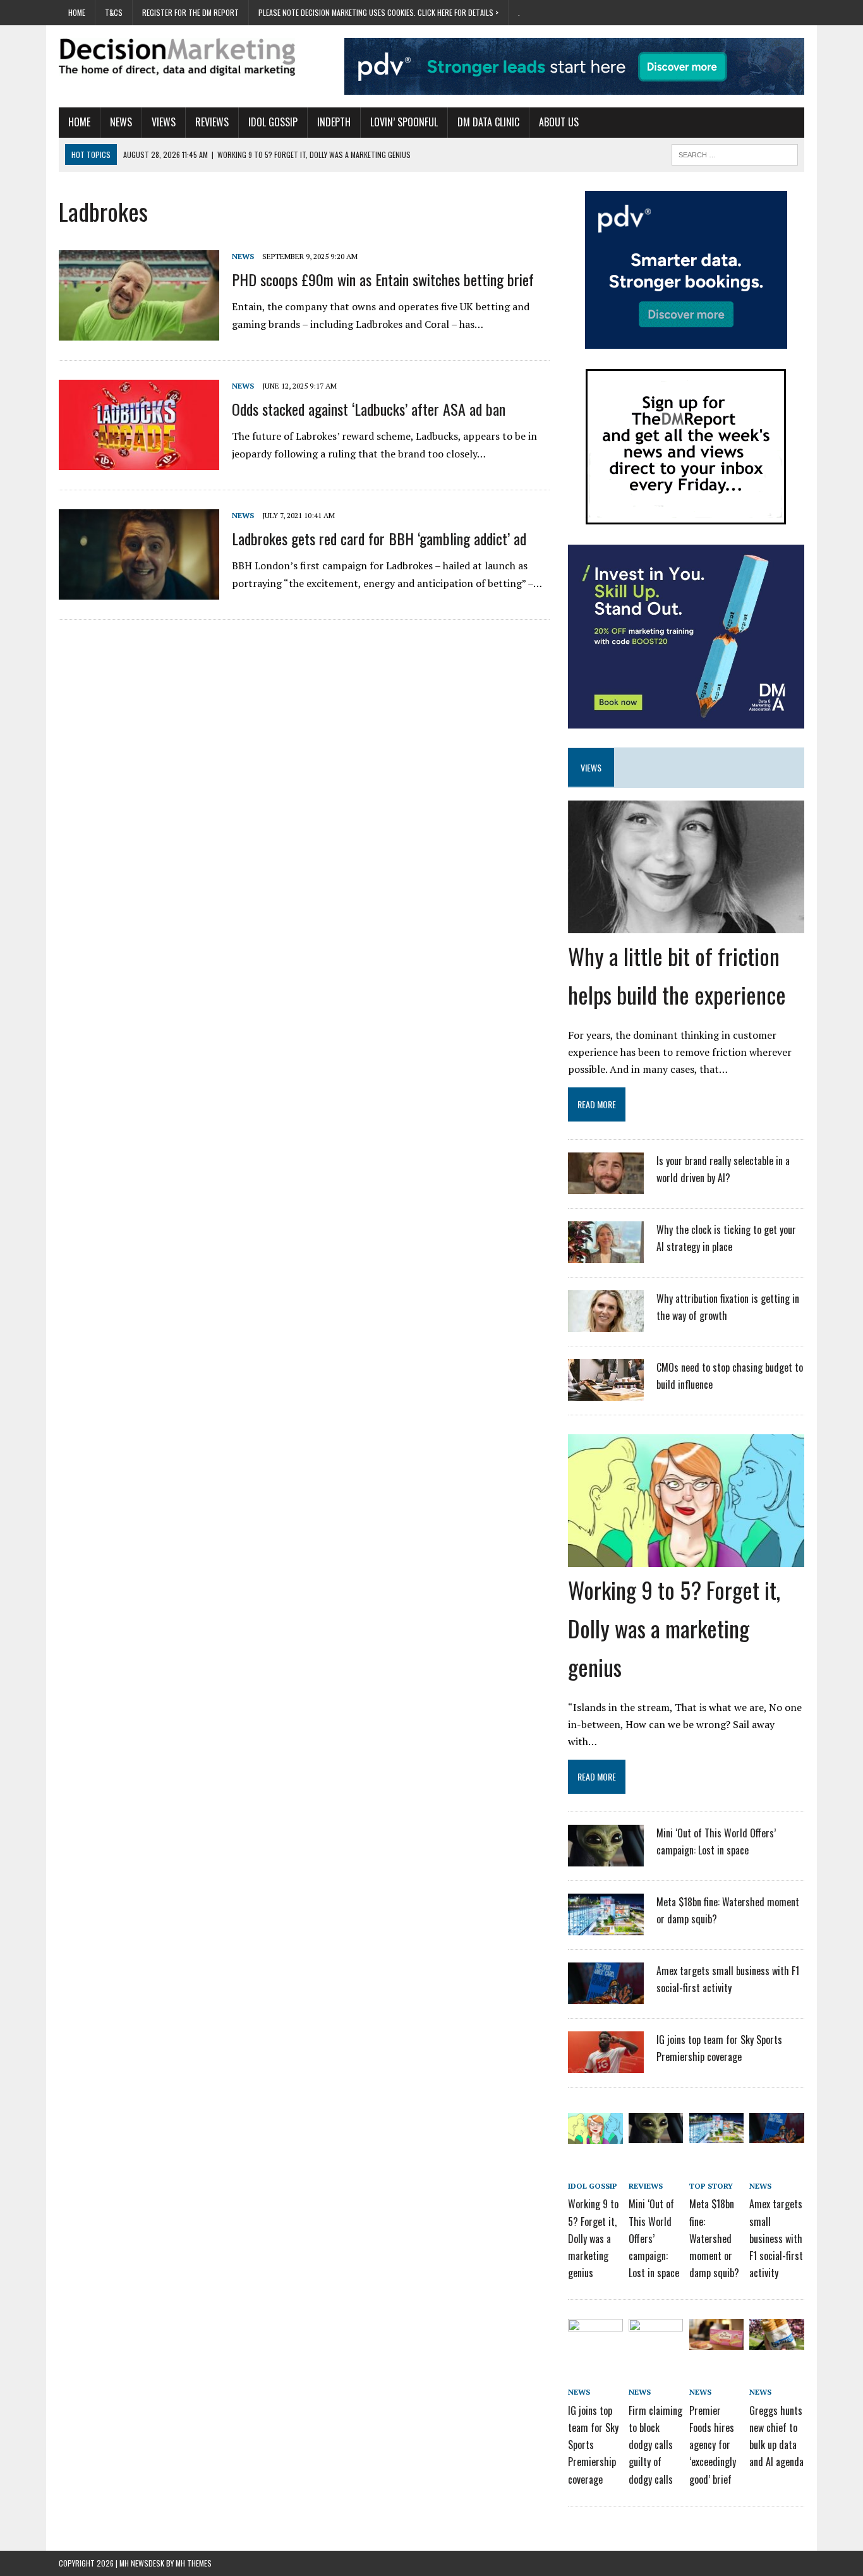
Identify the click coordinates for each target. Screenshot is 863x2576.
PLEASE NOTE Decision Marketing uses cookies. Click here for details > (378, 12)
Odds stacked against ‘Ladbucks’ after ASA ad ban (369, 409)
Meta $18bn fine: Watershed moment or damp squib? (714, 2238)
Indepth (334, 122)
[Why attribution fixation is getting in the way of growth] (606, 1324)
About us (559, 122)
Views (164, 122)
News (121, 122)
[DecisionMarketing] (177, 57)
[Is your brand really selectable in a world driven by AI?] (606, 1186)
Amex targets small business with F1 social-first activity (776, 2238)
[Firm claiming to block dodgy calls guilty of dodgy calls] (656, 2341)
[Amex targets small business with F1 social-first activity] (606, 1996)
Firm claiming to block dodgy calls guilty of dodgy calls (655, 2445)
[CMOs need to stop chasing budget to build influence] (606, 1393)
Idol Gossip (273, 122)
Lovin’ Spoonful (404, 122)
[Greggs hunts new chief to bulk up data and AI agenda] (776, 2341)
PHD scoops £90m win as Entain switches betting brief (383, 279)
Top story (711, 2186)
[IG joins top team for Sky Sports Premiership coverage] (606, 2065)
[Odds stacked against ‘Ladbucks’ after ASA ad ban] (139, 461)
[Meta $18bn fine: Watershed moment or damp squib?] (606, 1927)
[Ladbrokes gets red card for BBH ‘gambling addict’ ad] (139, 591)
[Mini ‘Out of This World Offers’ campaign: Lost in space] (606, 1858)
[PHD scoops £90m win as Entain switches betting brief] (139, 332)
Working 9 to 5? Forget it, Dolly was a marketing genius (674, 1628)
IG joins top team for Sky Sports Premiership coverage (593, 2445)
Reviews (212, 122)
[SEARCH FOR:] (735, 153)
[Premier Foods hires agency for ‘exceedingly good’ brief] (716, 2341)
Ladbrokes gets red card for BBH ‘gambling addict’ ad (379, 538)
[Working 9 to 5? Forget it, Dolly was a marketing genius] (686, 1558)
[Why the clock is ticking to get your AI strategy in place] (606, 1255)
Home (77, 12)
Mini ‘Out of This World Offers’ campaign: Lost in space (654, 2238)
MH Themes (194, 2563)
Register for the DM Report (190, 12)
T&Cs (114, 12)
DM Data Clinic (488, 122)
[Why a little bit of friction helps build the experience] (686, 924)
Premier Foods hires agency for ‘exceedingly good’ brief (713, 2445)
